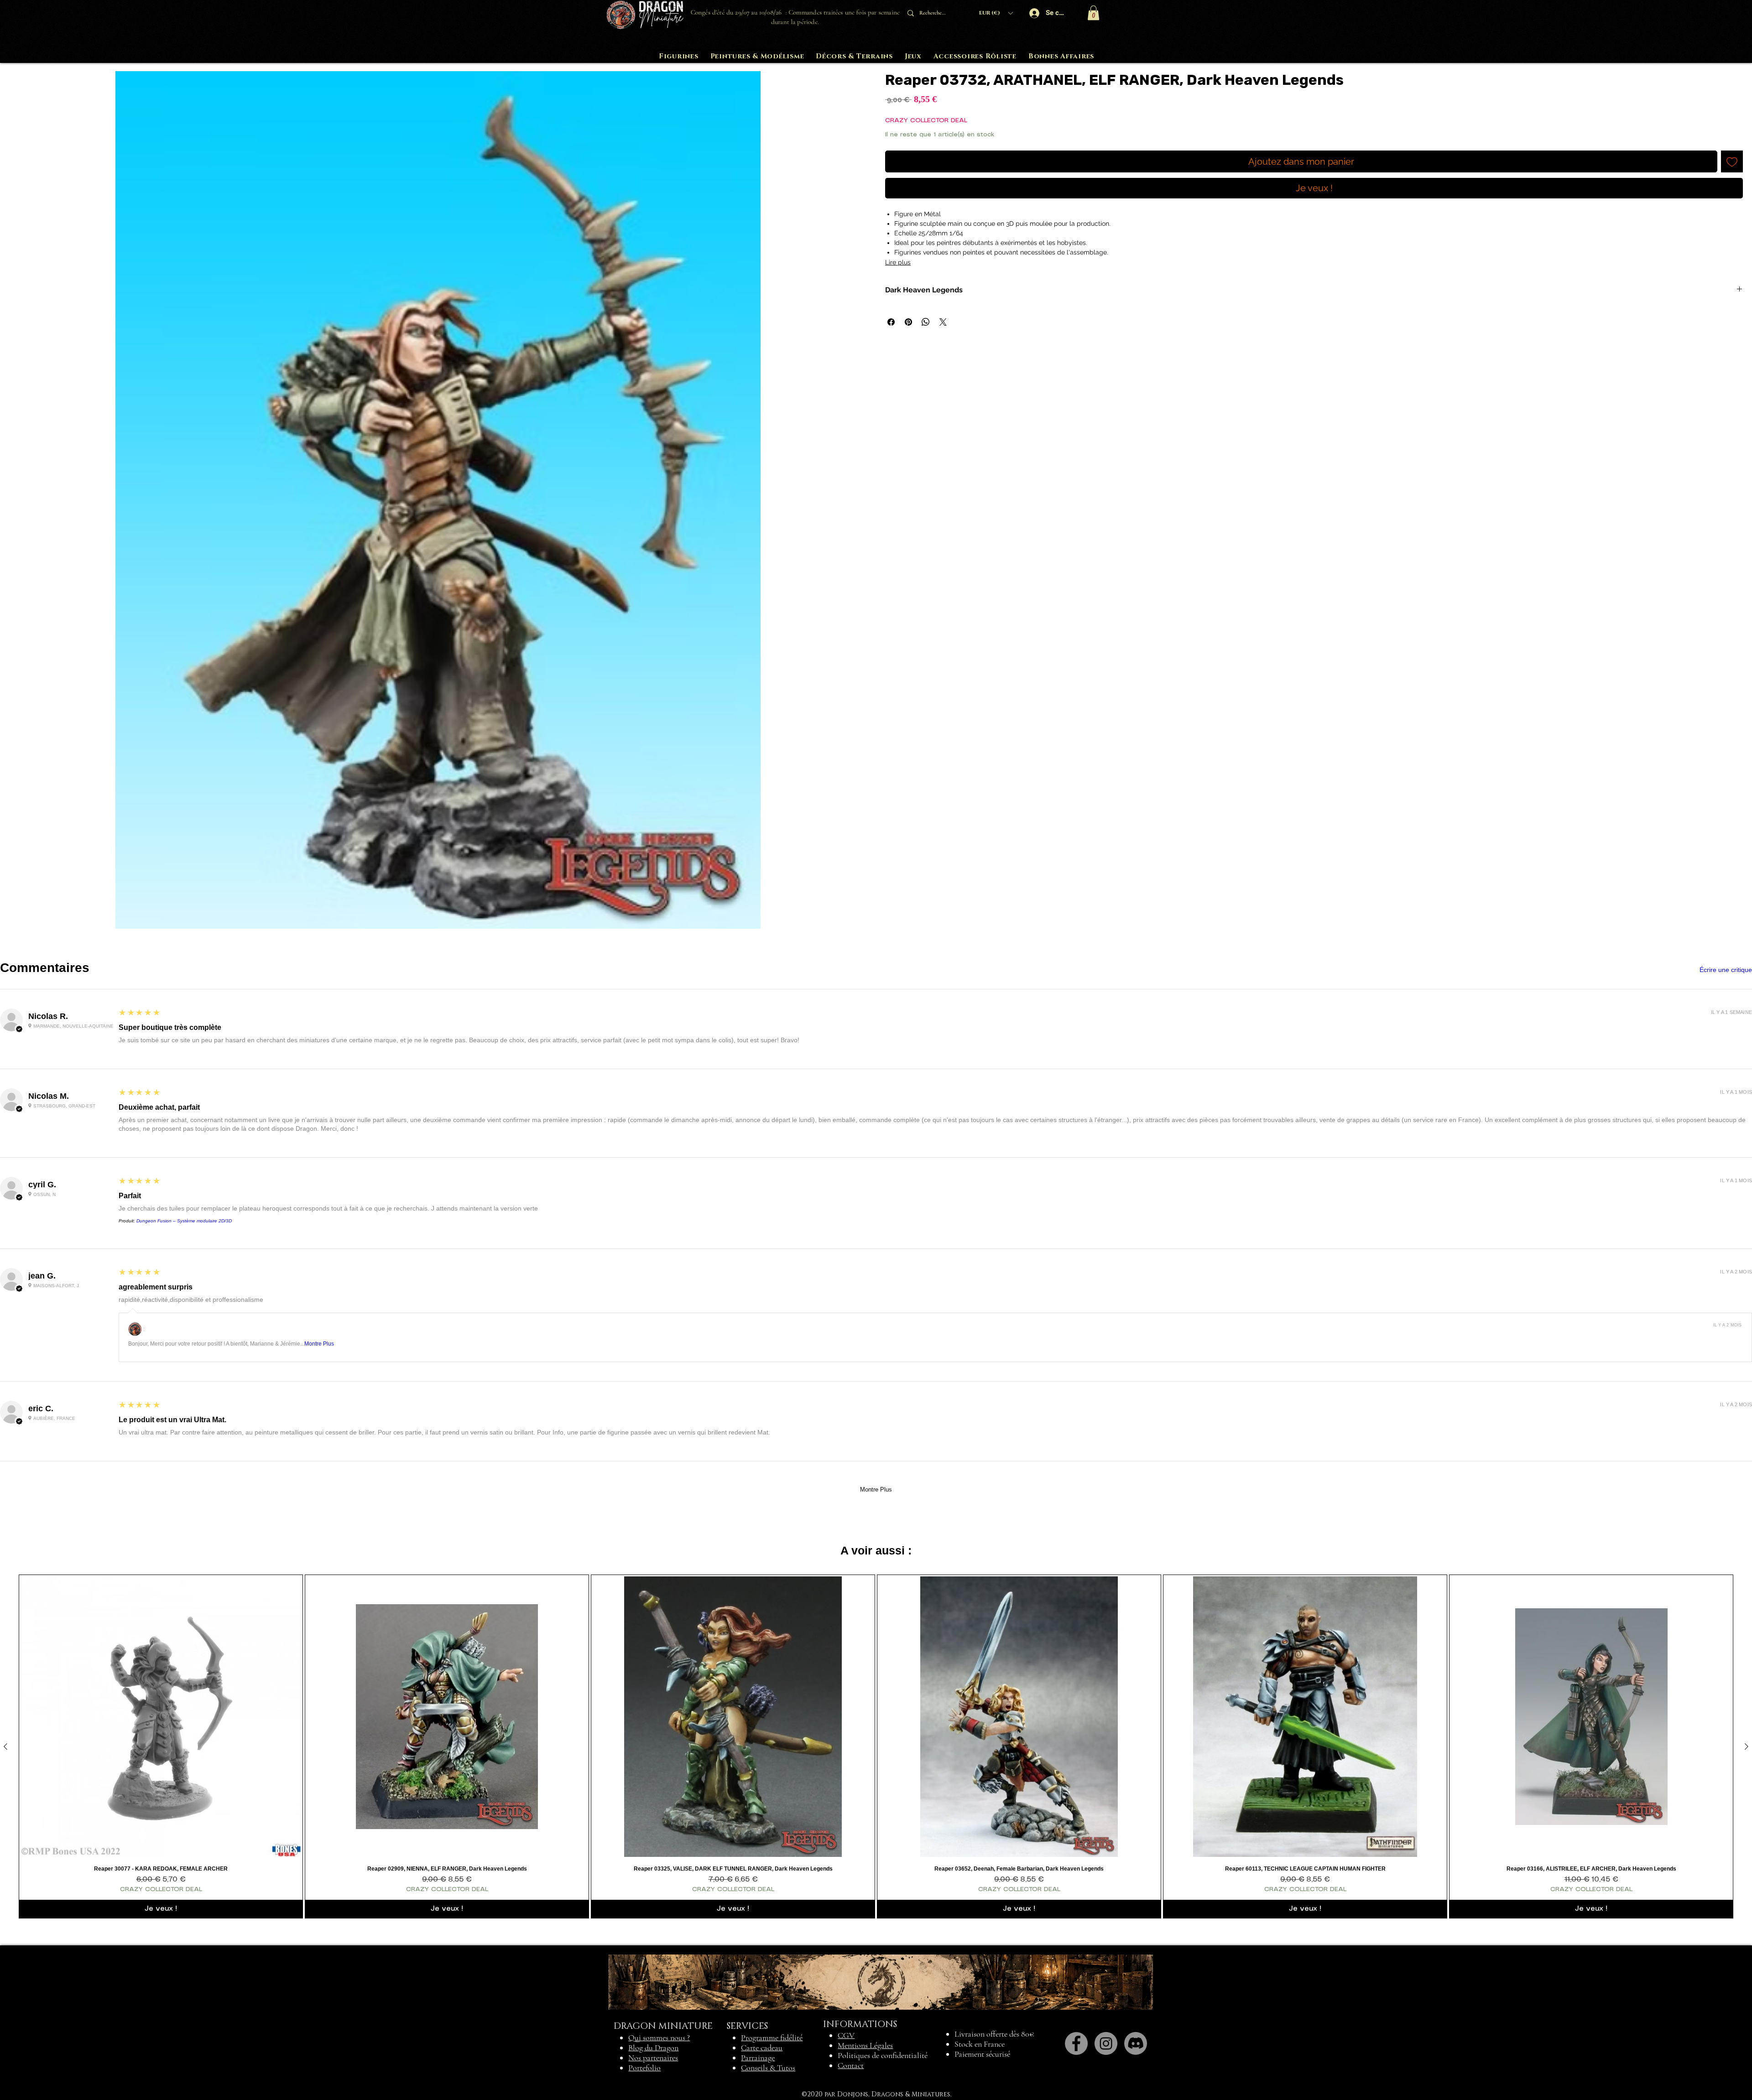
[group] (876, 1747)
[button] (996, 13)
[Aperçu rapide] (161, 1717)
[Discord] (1136, 2043)
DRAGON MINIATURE (663, 2026)
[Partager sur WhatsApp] (926, 322)
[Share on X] (943, 322)
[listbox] (996, 13)
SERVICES (747, 2026)
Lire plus (898, 262)
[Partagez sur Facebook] (891, 322)
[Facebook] (1076, 2043)
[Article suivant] (1747, 1747)
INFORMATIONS (860, 2024)
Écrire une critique (1726, 970)
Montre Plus (319, 1344)
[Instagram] (1106, 2043)
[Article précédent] (5, 1747)
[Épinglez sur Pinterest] (908, 322)
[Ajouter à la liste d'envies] (1732, 161)
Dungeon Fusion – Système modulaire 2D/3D (184, 1221)
